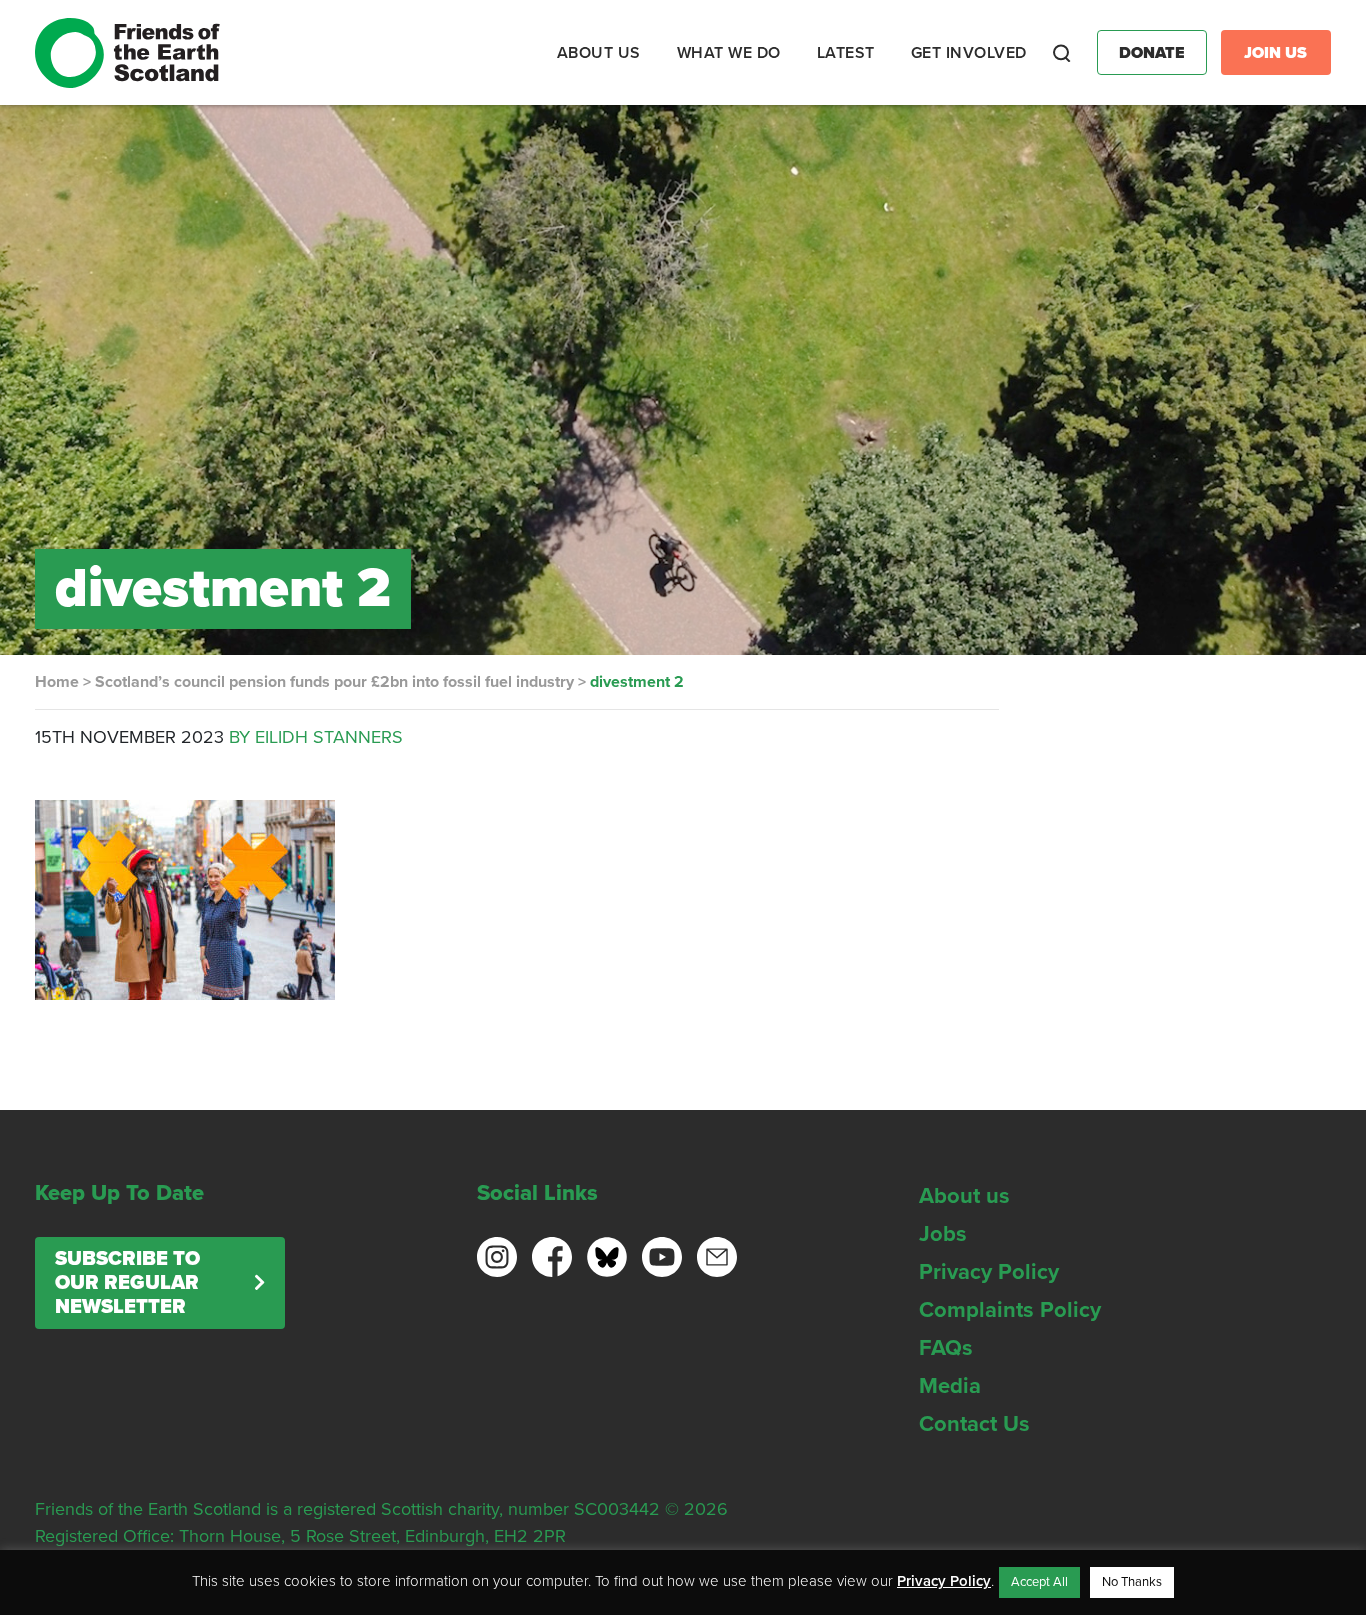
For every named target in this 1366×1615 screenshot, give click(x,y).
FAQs (946, 1348)
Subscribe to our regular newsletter (127, 1283)
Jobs (943, 1234)
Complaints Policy (1010, 1310)
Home (57, 682)
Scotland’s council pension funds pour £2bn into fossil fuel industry (334, 682)
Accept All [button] (1039, 1582)
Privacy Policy (989, 1272)
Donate (1152, 53)
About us (964, 1196)
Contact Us (974, 1424)
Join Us (1275, 53)
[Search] (1062, 53)
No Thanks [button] (1132, 1582)
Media (950, 1386)
